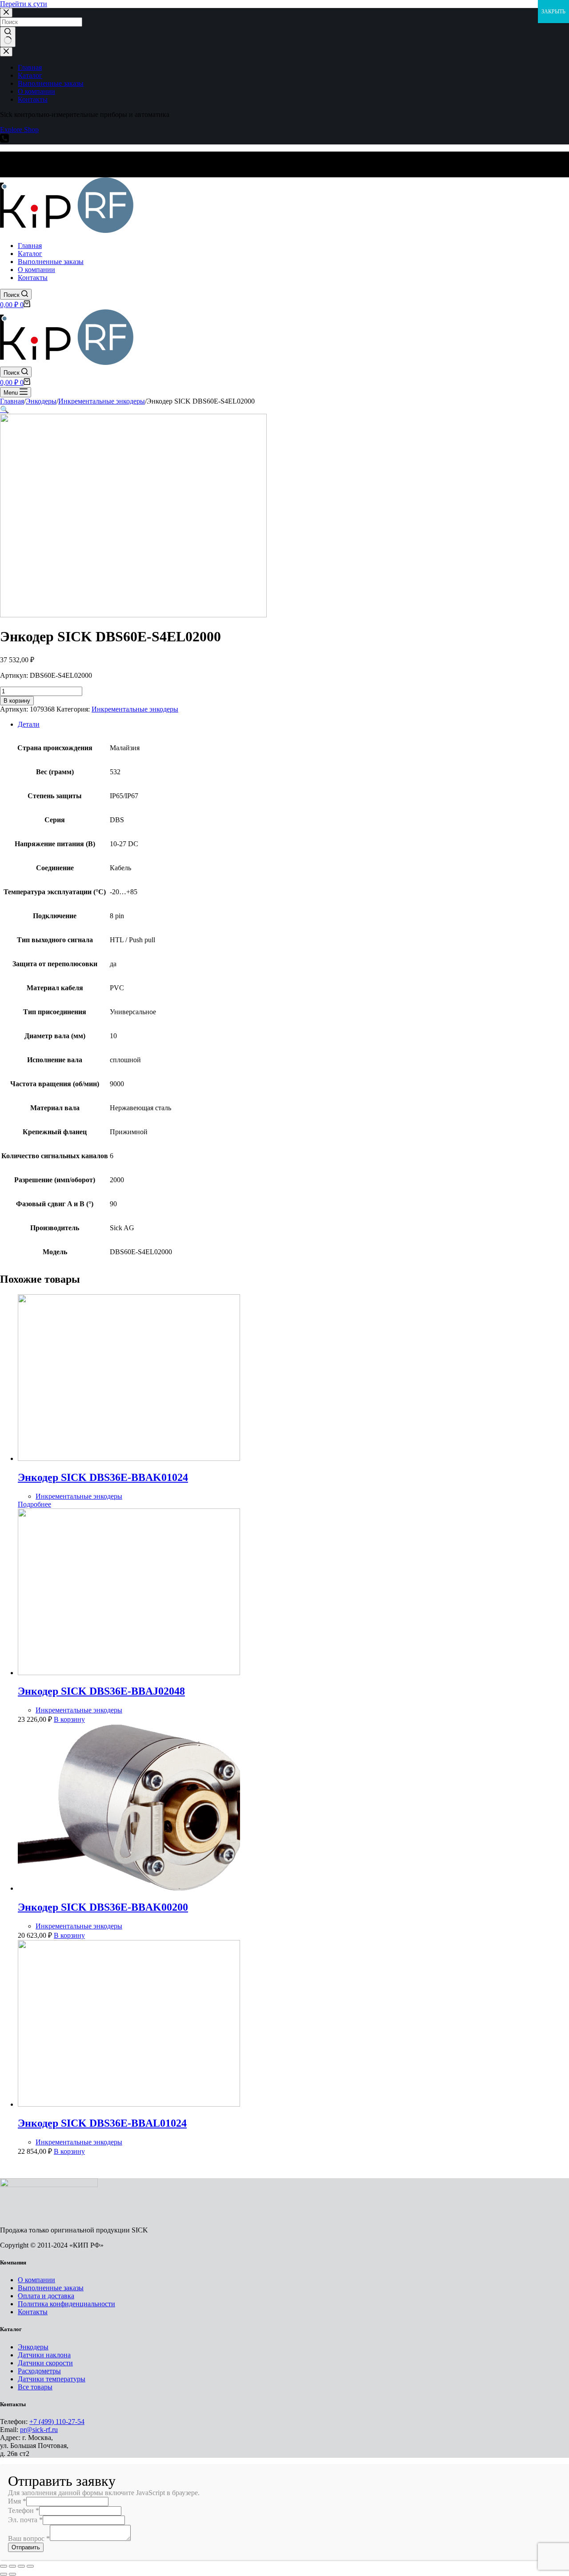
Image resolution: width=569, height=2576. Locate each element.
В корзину (17, 701)
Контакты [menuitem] (33, 99)
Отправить (26, 2547)
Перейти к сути (24, 4)
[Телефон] (4, 140)
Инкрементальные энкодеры (135, 709)
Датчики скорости (45, 2363)
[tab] (293, 724)
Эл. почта (25, 2520)
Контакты (33, 2312)
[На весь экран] (21, 2566)
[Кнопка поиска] (8, 37)
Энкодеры (33, 2347)
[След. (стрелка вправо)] (12, 2574)
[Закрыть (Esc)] (4, 2566)
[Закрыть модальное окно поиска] (6, 13)
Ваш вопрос (29, 2538)
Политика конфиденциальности (66, 2304)
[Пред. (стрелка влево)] (4, 2574)
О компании (36, 2280)
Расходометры (39, 2371)
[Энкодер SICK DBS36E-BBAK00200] (129, 1888)
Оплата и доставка (46, 2296)
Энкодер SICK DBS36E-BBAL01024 (102, 2123)
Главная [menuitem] (30, 67)
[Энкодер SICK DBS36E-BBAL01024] (129, 2104)
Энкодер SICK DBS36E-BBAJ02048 (101, 1691)
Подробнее (34, 1504)
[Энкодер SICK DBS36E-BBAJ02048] (129, 1673)
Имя (17, 2501)
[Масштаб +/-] (30, 2566)
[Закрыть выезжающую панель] (6, 52)
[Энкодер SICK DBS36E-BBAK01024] (129, 1458)
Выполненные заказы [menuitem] (51, 83)
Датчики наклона (44, 2355)
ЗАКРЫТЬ (553, 12)
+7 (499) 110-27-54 (57, 2422)
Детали (29, 724)
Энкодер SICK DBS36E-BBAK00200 (103, 1907)
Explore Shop (19, 130)
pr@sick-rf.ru (39, 2430)
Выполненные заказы (51, 2288)
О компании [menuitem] (36, 91)
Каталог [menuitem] (30, 75)
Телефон (24, 2510)
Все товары (35, 2387)
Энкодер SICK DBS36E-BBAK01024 (103, 1477)
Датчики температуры (52, 2379)
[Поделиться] (12, 2566)
